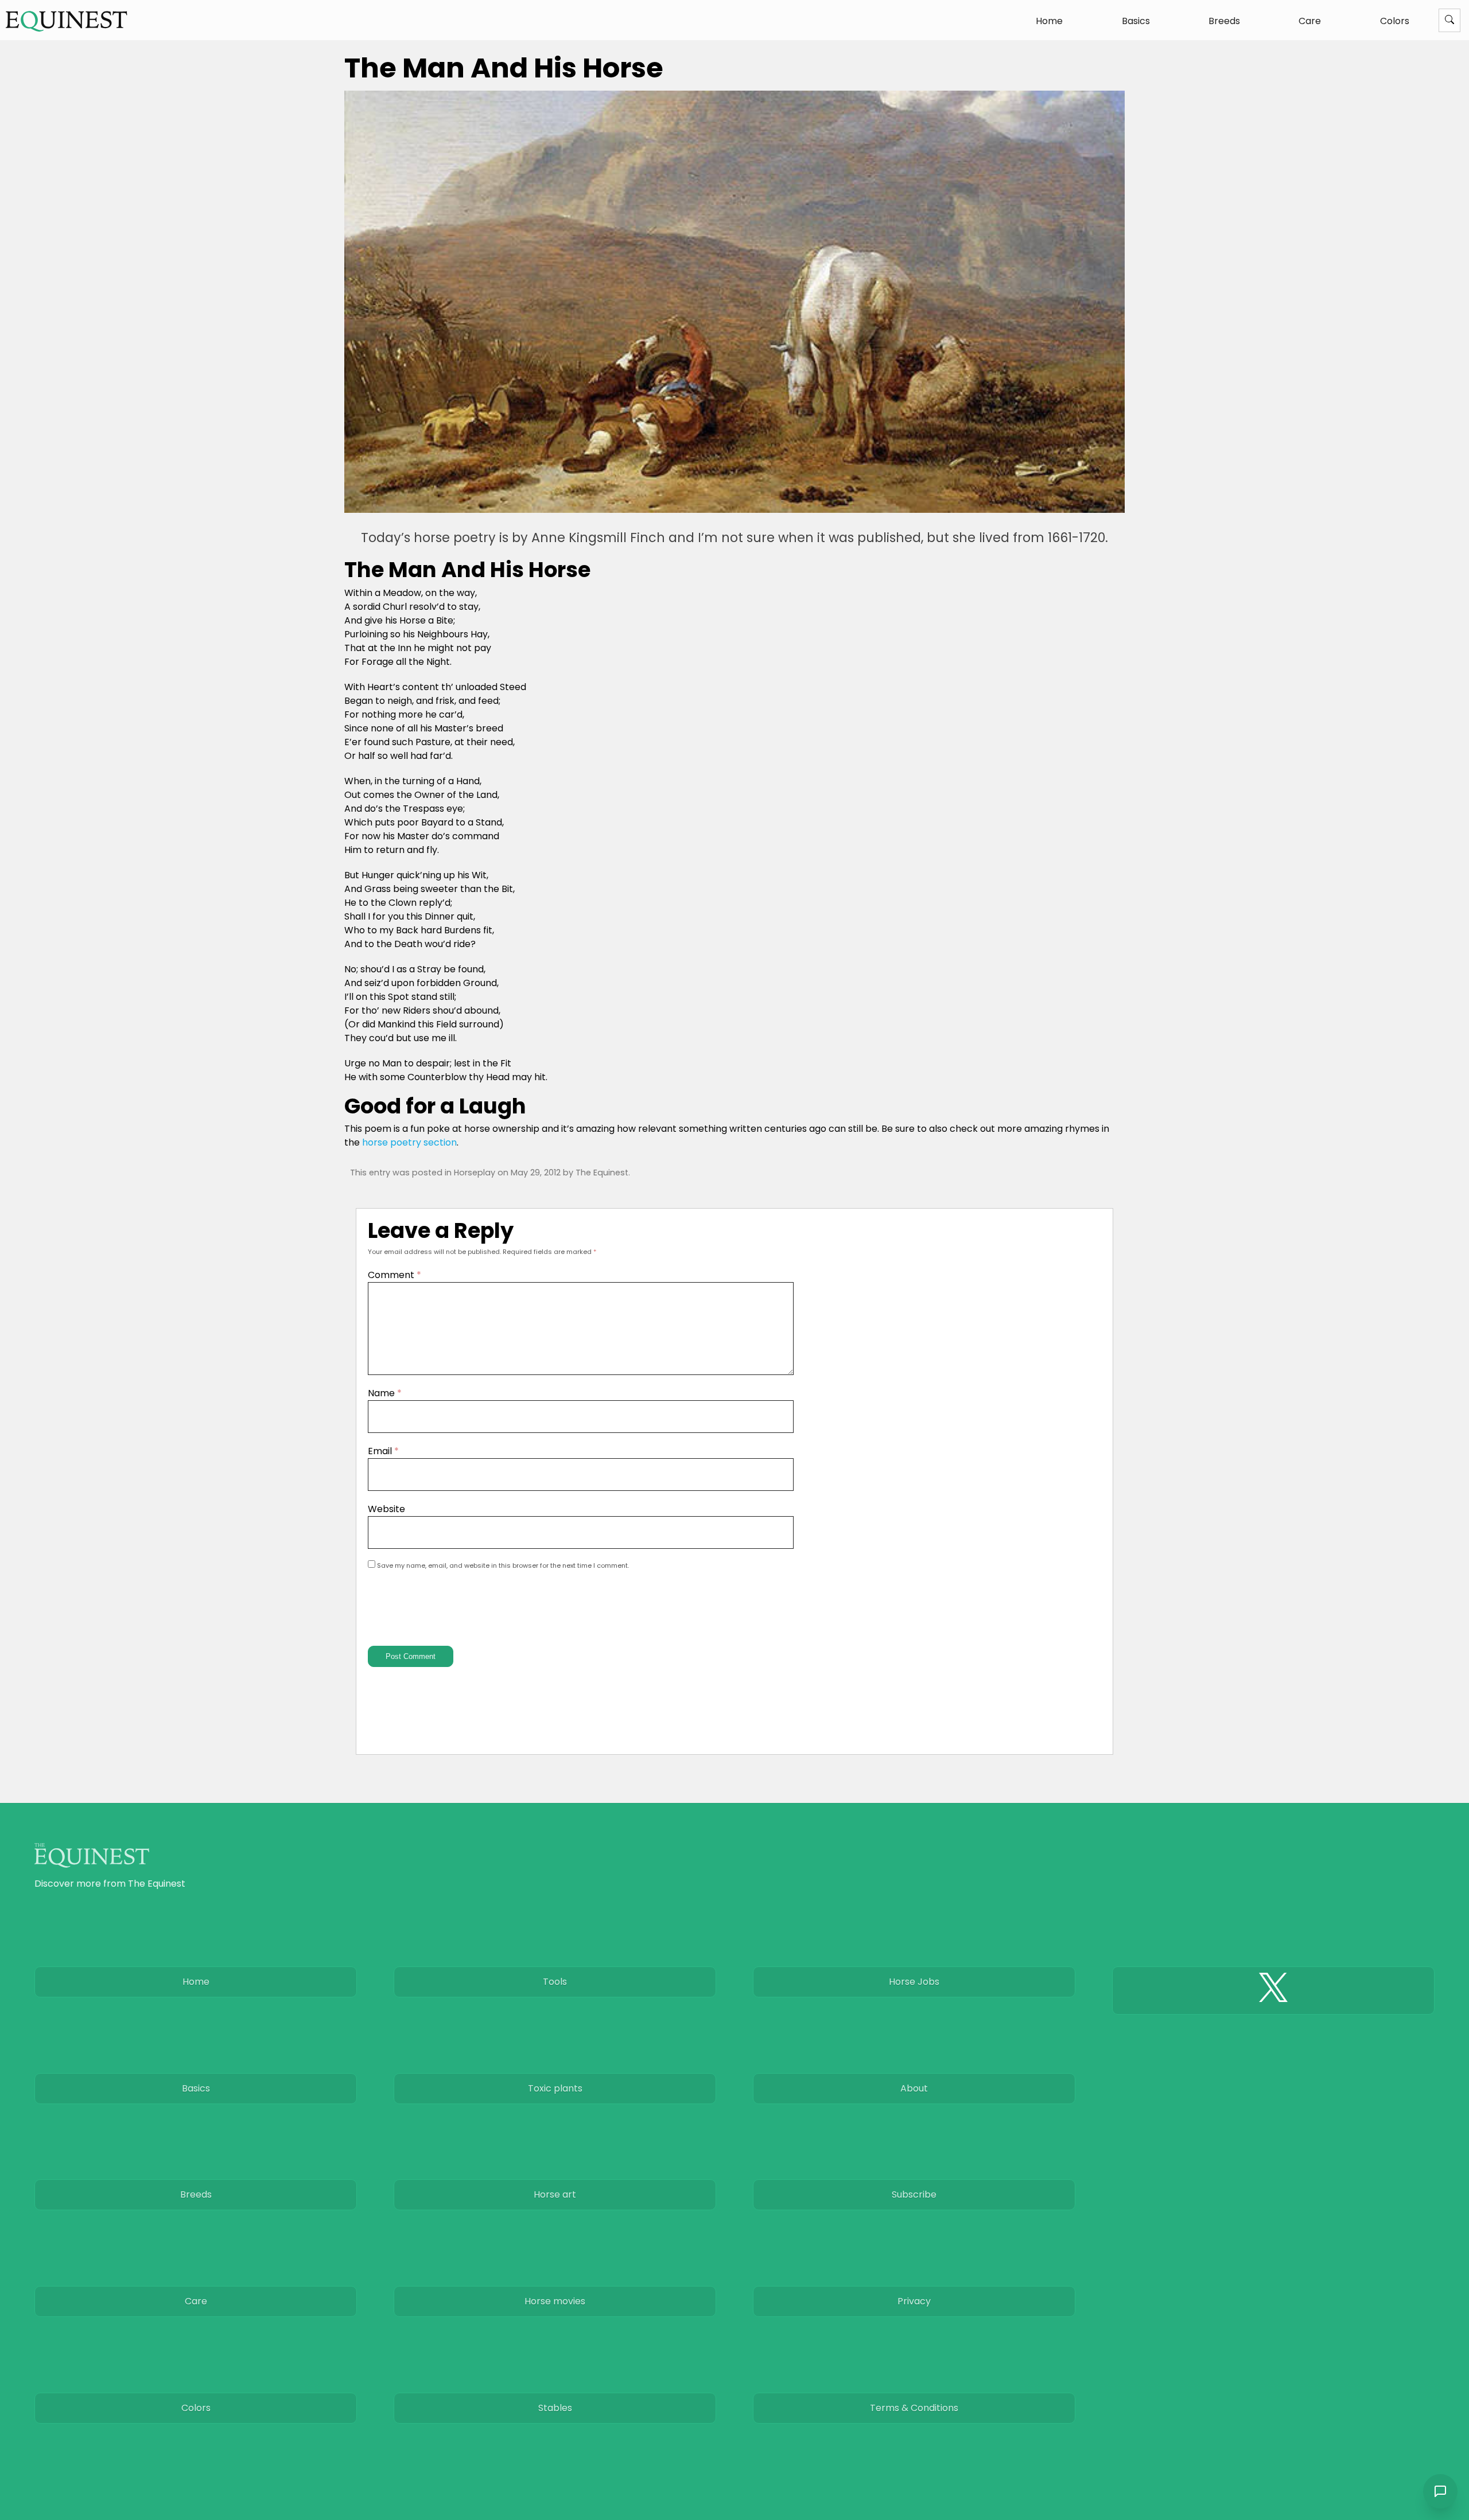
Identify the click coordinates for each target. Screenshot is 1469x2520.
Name (385, 1393)
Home (1049, 21)
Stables (555, 2408)
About (914, 2088)
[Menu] (1449, 20)
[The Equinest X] (1273, 1991)
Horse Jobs (914, 1982)
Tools (555, 1982)
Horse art (555, 2194)
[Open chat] (1440, 2491)
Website (386, 1509)
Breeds (1224, 21)
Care (1310, 21)
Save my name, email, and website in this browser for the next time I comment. (503, 1565)
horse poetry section (409, 1142)
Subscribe (914, 2194)
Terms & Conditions (914, 2408)
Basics (1136, 21)
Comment (395, 1275)
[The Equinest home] (67, 21)
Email (383, 1451)
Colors (1395, 21)
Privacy (914, 2301)
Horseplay (475, 1173)
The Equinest (602, 1173)
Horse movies (555, 2301)
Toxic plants (555, 2088)
